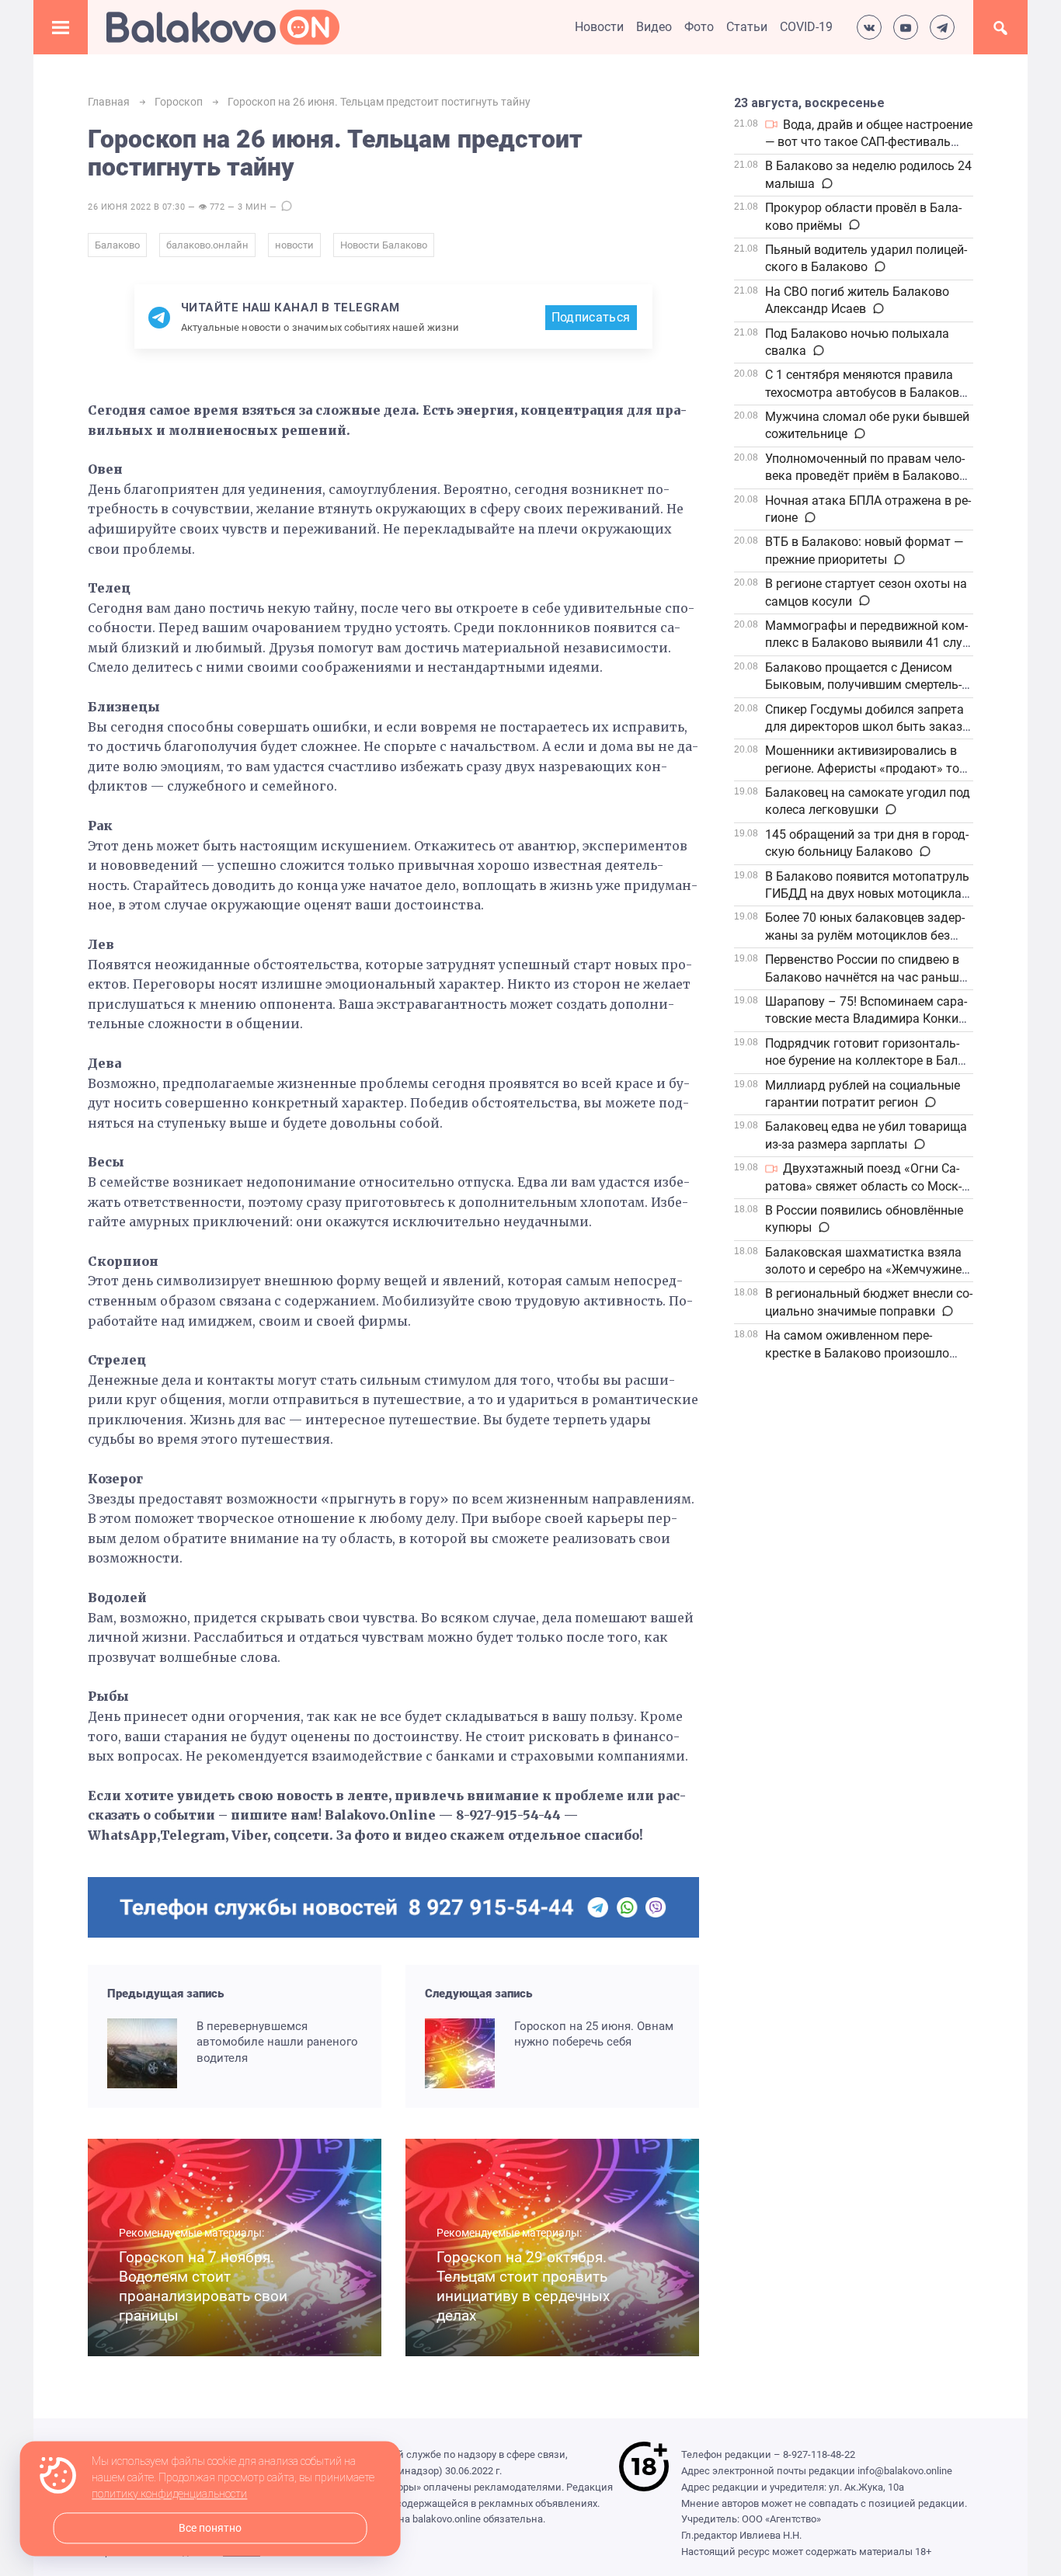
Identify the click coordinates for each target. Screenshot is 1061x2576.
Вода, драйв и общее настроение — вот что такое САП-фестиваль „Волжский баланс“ (869, 142)
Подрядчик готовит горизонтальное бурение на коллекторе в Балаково (866, 1061)
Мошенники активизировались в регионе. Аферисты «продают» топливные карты (867, 768)
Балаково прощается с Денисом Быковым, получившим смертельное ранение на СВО (863, 685)
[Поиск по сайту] (1000, 27)
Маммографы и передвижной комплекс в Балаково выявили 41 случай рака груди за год (866, 643)
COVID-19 (806, 27)
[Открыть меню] (61, 27)
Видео (654, 27)
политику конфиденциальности (169, 2494)
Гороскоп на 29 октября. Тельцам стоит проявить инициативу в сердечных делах (523, 2286)
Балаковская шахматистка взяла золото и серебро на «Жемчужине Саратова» (863, 1270)
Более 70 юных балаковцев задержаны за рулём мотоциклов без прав (865, 935)
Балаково (117, 245)
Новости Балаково (384, 245)
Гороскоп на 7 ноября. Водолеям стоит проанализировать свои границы (203, 2286)
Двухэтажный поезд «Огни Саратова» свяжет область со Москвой (863, 1186)
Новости (599, 27)
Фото (699, 27)
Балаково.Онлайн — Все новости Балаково (223, 27)
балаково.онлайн (207, 245)
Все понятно (210, 2528)
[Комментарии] (826, 184)
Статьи (747, 27)
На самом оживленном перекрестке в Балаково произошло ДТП (857, 1353)
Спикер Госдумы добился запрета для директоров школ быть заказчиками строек (865, 727)
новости (294, 245)
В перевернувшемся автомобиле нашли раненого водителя (277, 2042)
